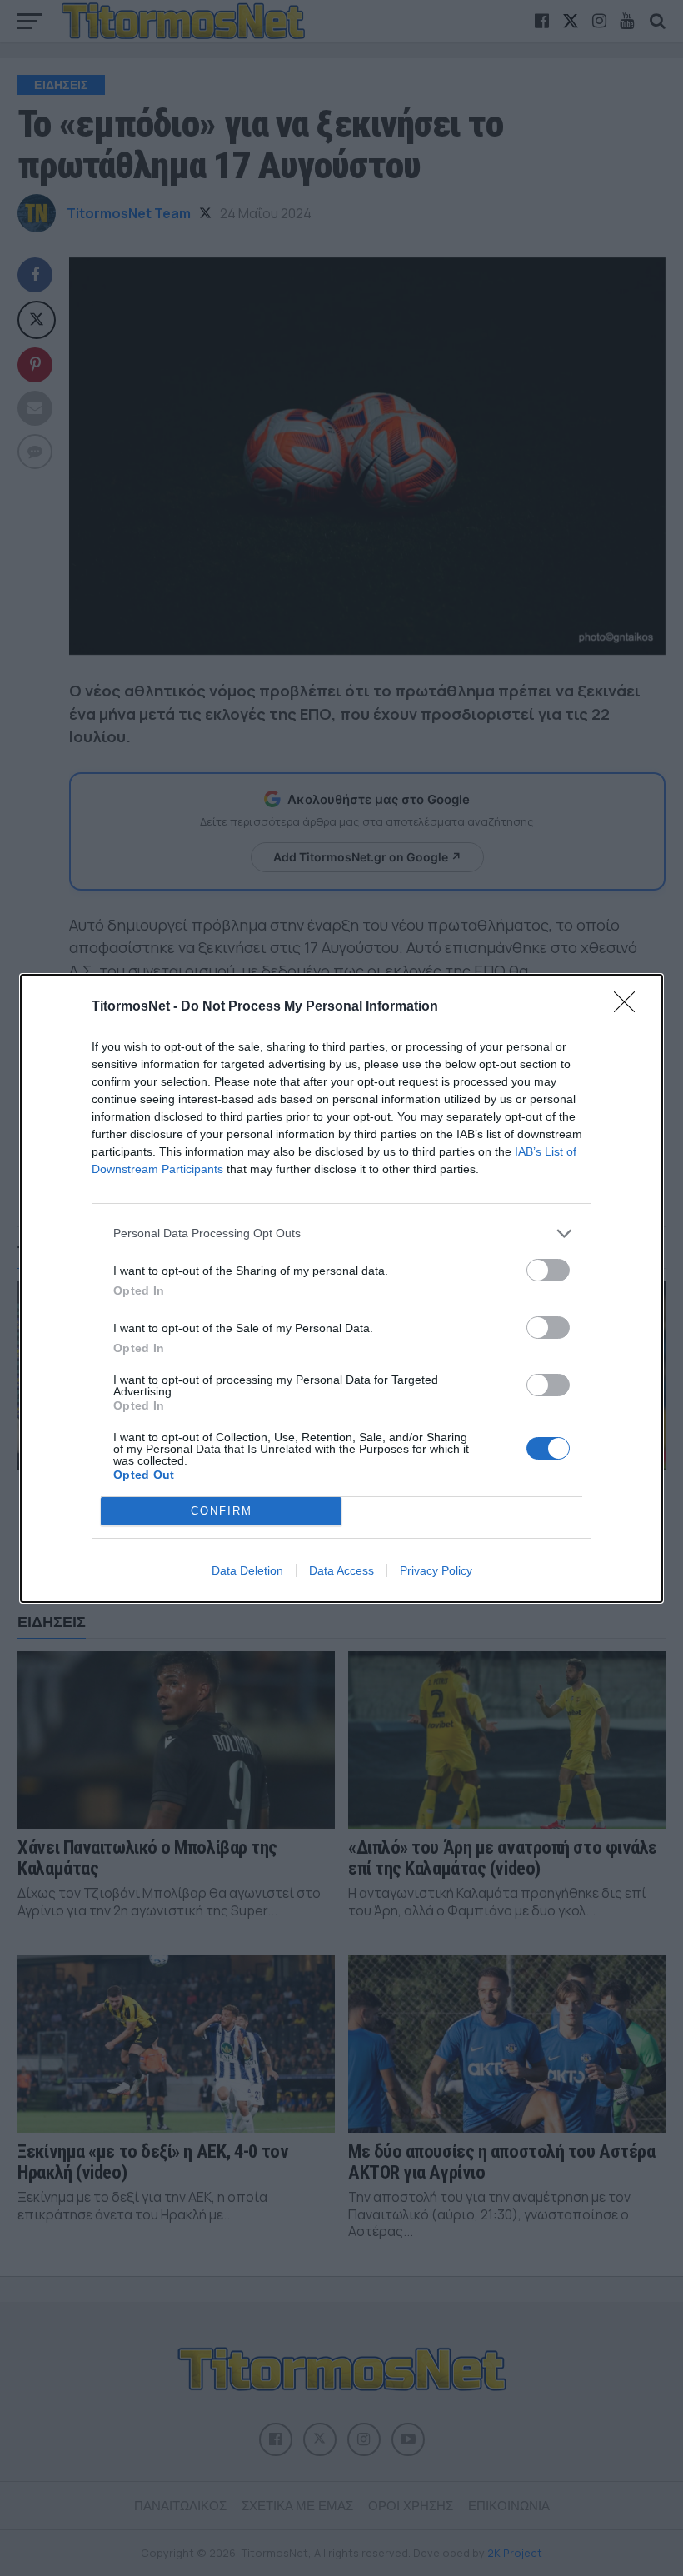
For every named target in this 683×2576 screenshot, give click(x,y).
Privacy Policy (436, 1570)
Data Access (341, 1570)
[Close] (630, 1007)
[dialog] (341, 1288)
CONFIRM (222, 1511)
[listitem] (341, 1233)
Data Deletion (247, 1570)
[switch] (548, 1270)
